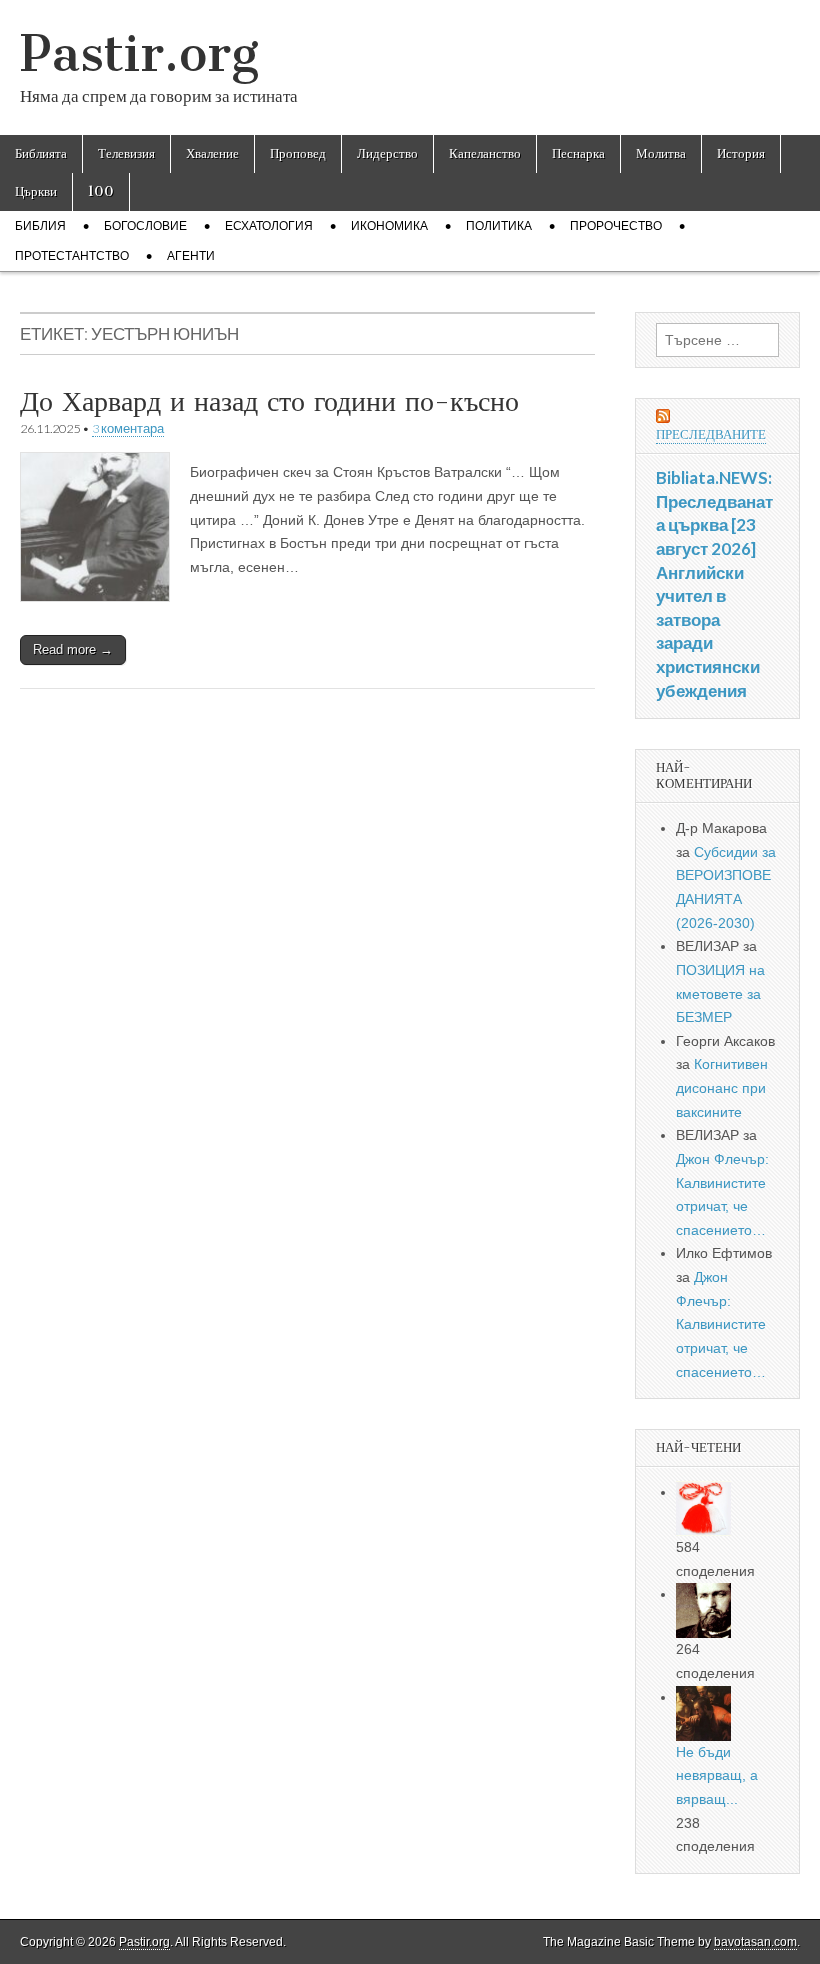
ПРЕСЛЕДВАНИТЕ (711, 434)
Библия (40, 226)
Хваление (212, 153)
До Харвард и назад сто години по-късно (269, 401)
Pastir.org (139, 53)
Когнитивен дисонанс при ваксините (722, 1087)
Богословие (145, 226)
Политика (499, 226)
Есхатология (269, 226)
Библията (41, 153)
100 (101, 191)
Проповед (298, 153)
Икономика (389, 226)
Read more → (73, 649)
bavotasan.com (755, 1942)
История (741, 153)
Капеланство (485, 153)
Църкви (36, 191)
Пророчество (616, 226)
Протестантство (72, 256)
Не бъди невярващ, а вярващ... (717, 1775)
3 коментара (128, 428)
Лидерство (387, 153)
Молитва (661, 153)
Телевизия (126, 153)
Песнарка (578, 153)
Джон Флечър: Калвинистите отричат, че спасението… (721, 1324)
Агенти (191, 256)
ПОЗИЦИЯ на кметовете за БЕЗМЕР (720, 993)
